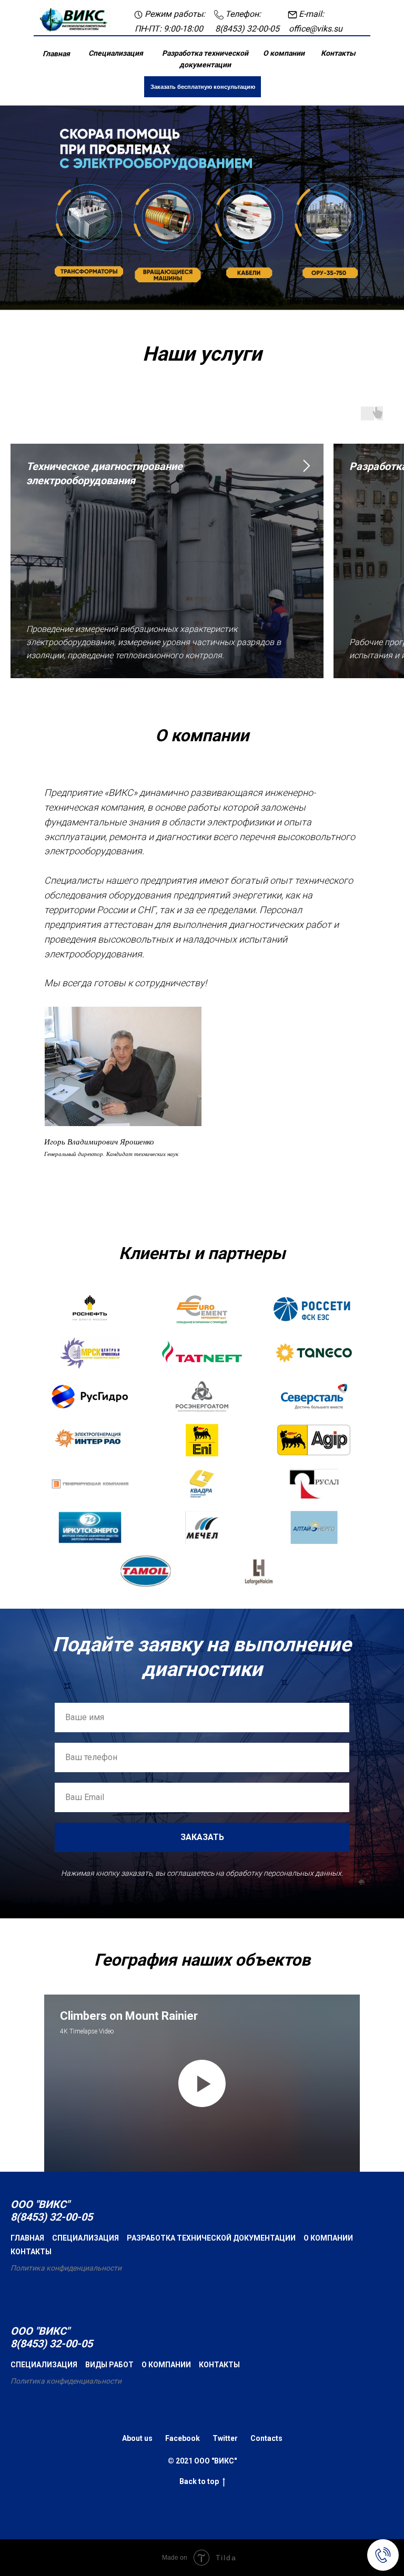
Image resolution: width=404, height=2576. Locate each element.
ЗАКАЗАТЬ (202, 2327)
